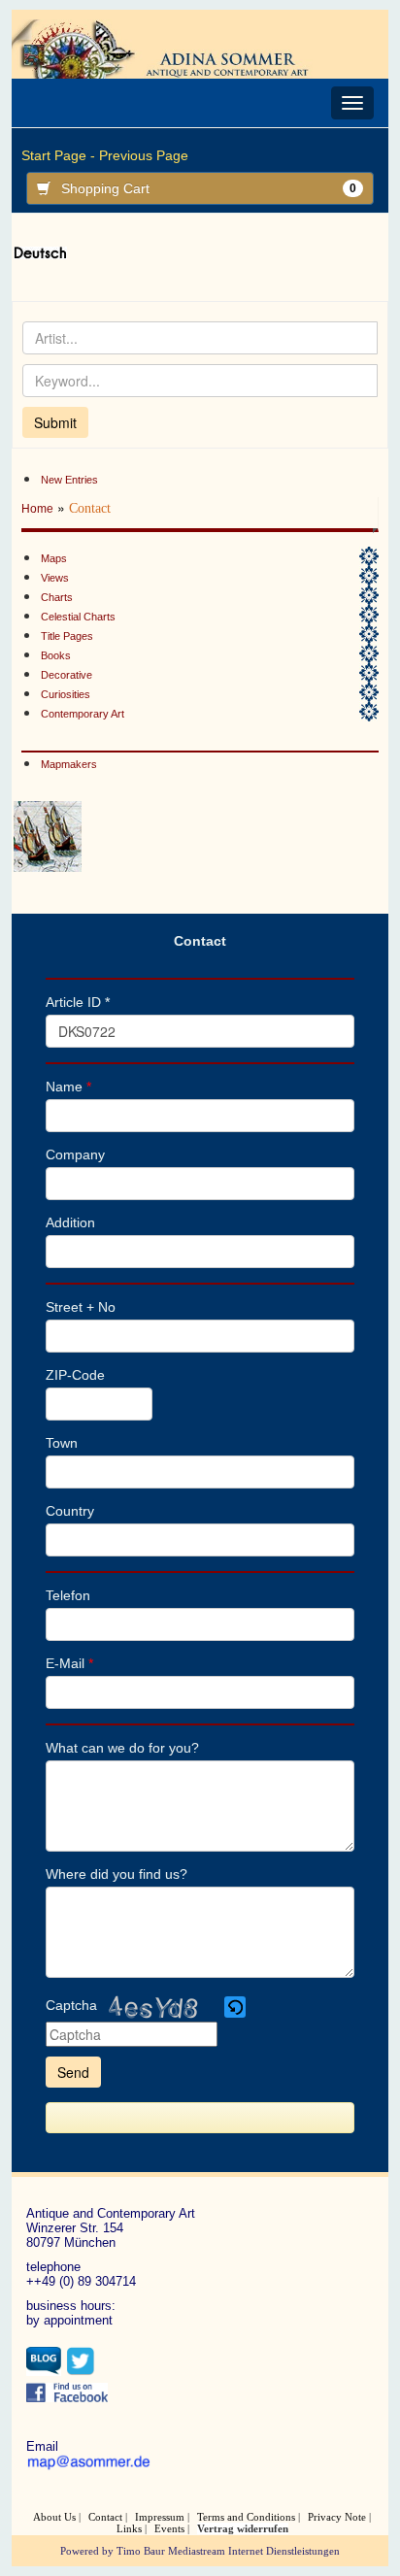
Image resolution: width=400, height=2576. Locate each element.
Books (56, 655)
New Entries (69, 480)
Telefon (68, 1595)
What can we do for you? (122, 1748)
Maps (54, 558)
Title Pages (67, 636)
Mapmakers (69, 764)
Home (37, 509)
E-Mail (69, 1663)
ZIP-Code (75, 1375)
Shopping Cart (208, 188)
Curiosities (66, 694)
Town (62, 1443)
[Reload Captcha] (235, 2007)
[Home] (174, 48)
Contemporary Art (83, 714)
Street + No (81, 1307)
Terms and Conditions (246, 2517)
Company (75, 1154)
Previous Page (144, 155)
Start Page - (58, 155)
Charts (57, 597)
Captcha (71, 2005)
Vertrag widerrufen (243, 2528)
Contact (105, 2517)
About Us (54, 2517)
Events (169, 2528)
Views (55, 578)
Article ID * (78, 1002)
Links (129, 2528)
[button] (236, 2007)
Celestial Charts (78, 617)
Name (68, 1087)
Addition (70, 1222)
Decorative (67, 675)
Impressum (160, 2517)
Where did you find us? (117, 1874)
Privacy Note (337, 2517)
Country (70, 1511)
